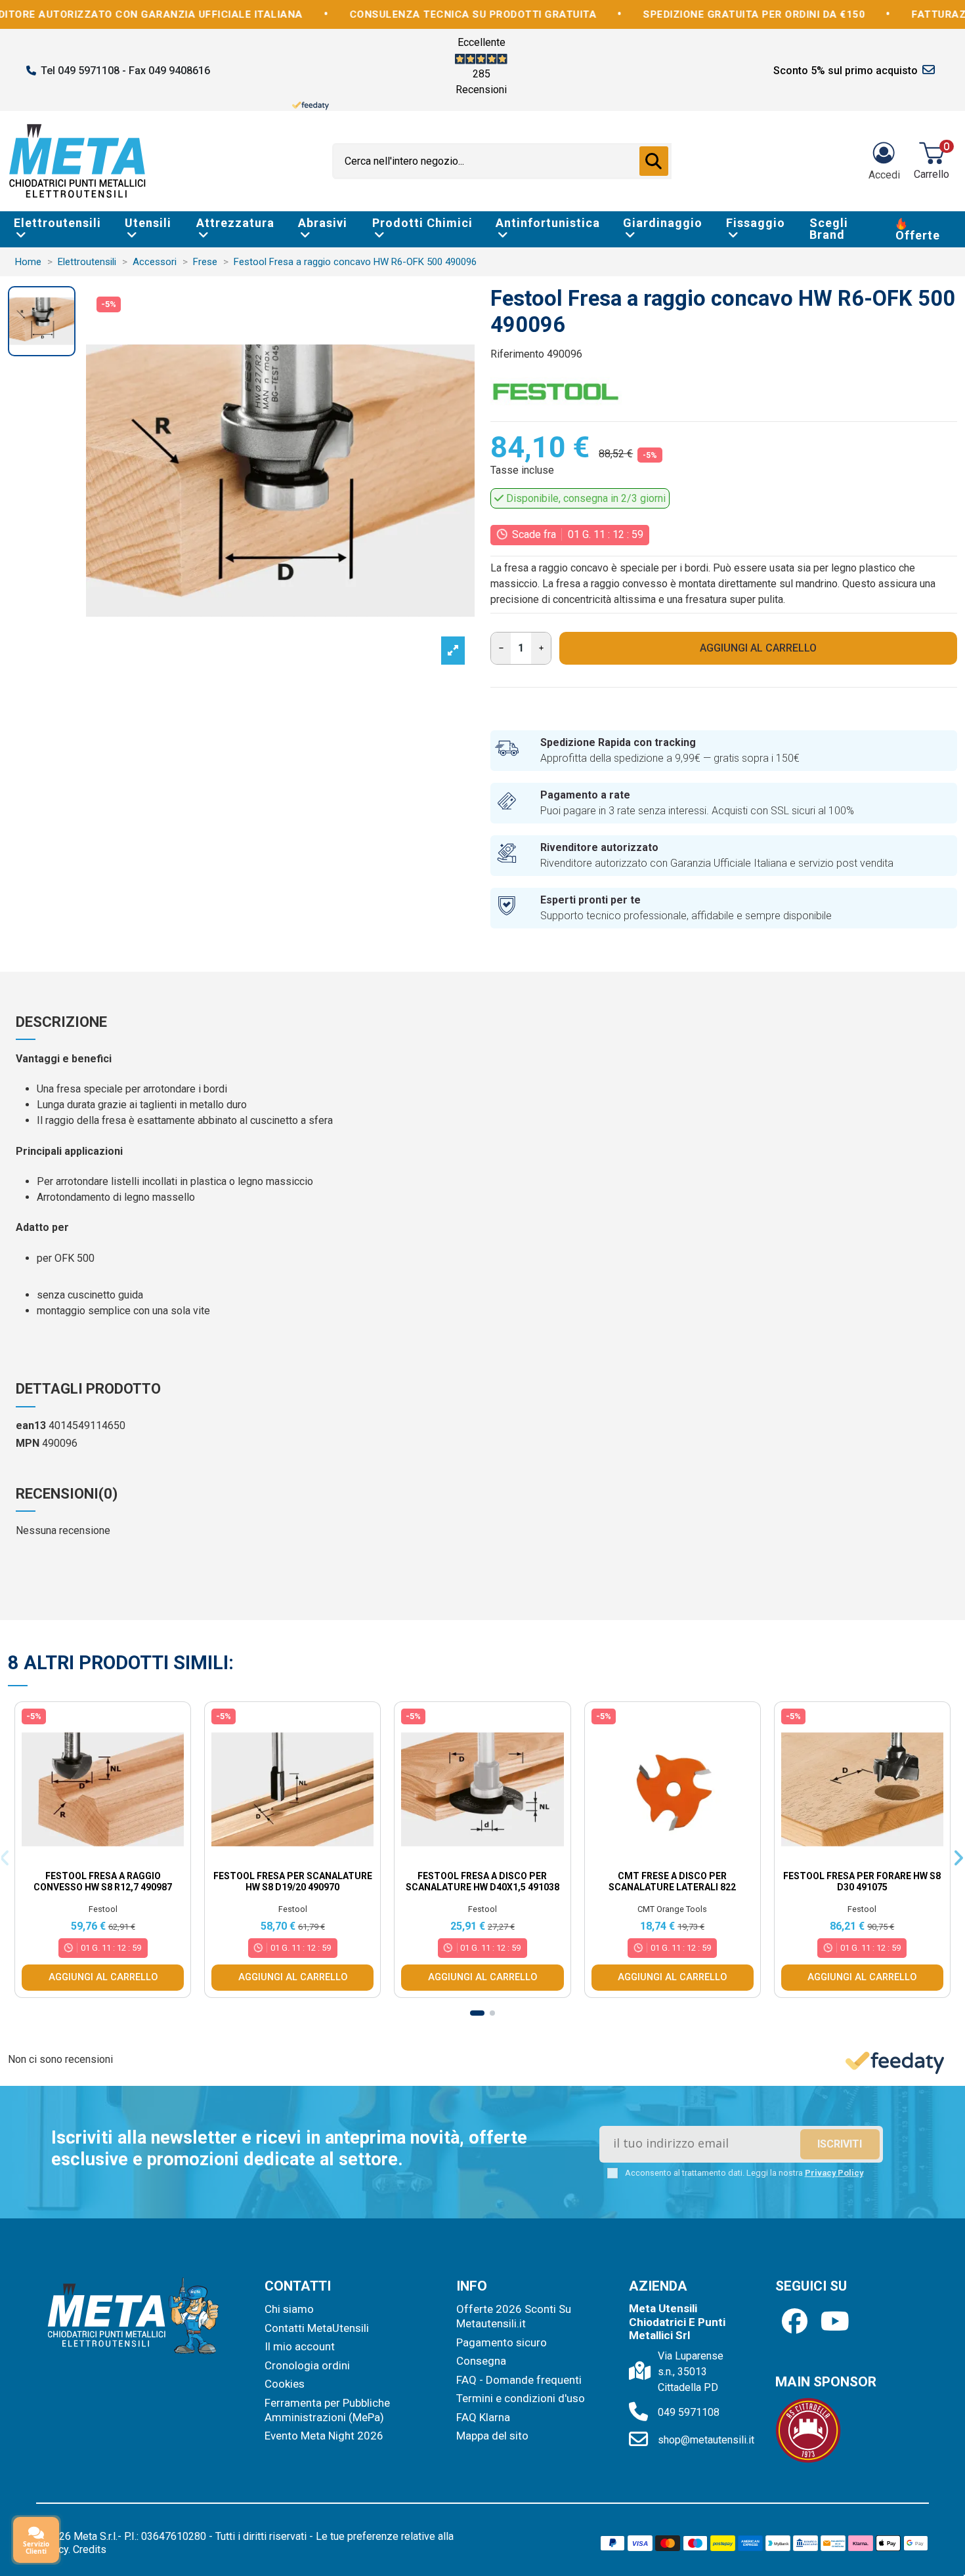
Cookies (285, 2384)
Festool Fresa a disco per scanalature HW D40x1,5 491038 (482, 1881)
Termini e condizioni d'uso (521, 2398)
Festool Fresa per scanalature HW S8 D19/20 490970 (293, 1881)
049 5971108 (689, 2412)
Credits (90, 2549)
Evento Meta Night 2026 (324, 2436)
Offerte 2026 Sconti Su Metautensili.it (514, 2316)
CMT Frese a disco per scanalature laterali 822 (672, 1881)
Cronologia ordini (307, 2365)
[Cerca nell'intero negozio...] (654, 161)
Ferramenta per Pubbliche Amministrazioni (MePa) (327, 2410)
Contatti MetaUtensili (317, 2328)
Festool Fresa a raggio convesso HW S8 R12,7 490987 (103, 1881)
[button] (477, 2013)
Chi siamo (289, 2309)
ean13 (31, 1425)
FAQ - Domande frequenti (519, 2380)
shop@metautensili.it (706, 2440)
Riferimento (517, 354)
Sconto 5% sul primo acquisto (846, 71)
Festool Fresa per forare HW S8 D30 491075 (862, 1881)
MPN (28, 1443)
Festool (103, 1909)
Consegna (481, 2361)
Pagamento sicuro (502, 2342)
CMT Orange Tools (672, 1909)
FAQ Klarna (483, 2417)
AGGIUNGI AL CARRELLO (758, 648)
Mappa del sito (492, 2436)
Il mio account (300, 2346)
